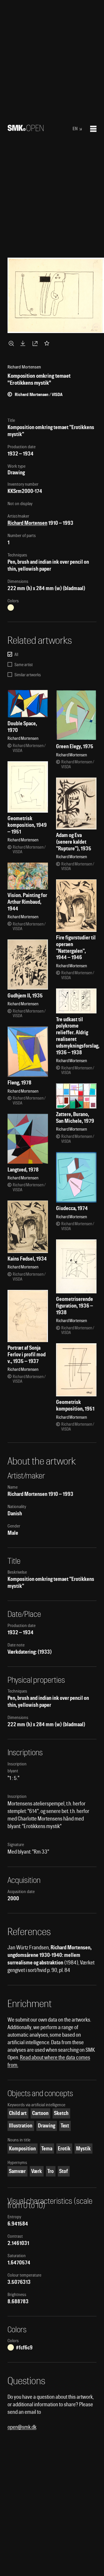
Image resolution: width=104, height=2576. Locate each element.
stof (64, 2171)
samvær (17, 2171)
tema (47, 2149)
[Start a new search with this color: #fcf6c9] (11, 608)
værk (37, 2171)
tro (51, 2171)
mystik (83, 2149)
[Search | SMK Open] (26, 129)
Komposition (22, 2149)
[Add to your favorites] (48, 343)
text (65, 2126)
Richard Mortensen (27, 523)
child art (18, 2113)
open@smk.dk (22, 2427)
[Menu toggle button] (93, 129)
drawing (47, 2126)
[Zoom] (12, 343)
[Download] (24, 343)
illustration (21, 2126)
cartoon (40, 2113)
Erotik (64, 2149)
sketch (61, 2113)
